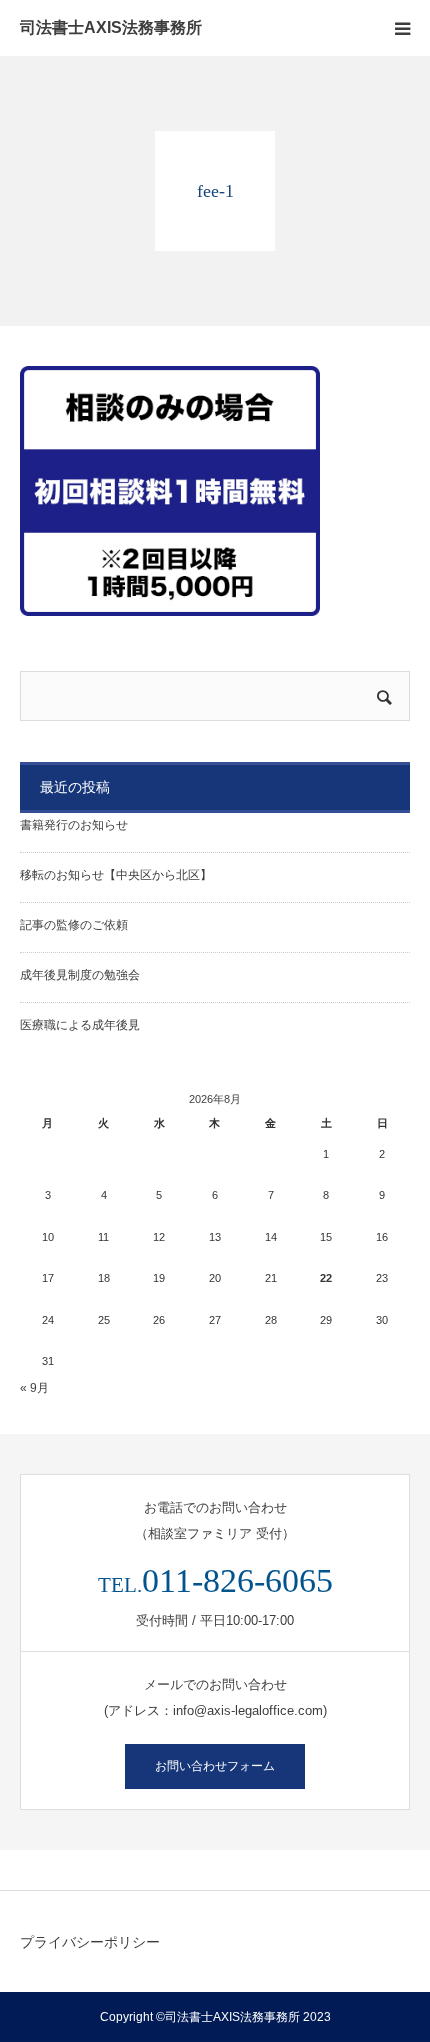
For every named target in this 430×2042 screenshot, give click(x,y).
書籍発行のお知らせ (74, 825)
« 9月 (34, 1388)
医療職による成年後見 (80, 1025)
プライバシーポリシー (90, 1942)
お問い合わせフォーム (215, 1766)
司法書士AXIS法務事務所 (111, 28)
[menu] (402, 28)
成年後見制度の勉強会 (80, 975)
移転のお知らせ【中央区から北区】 (116, 875)
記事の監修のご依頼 (74, 925)
